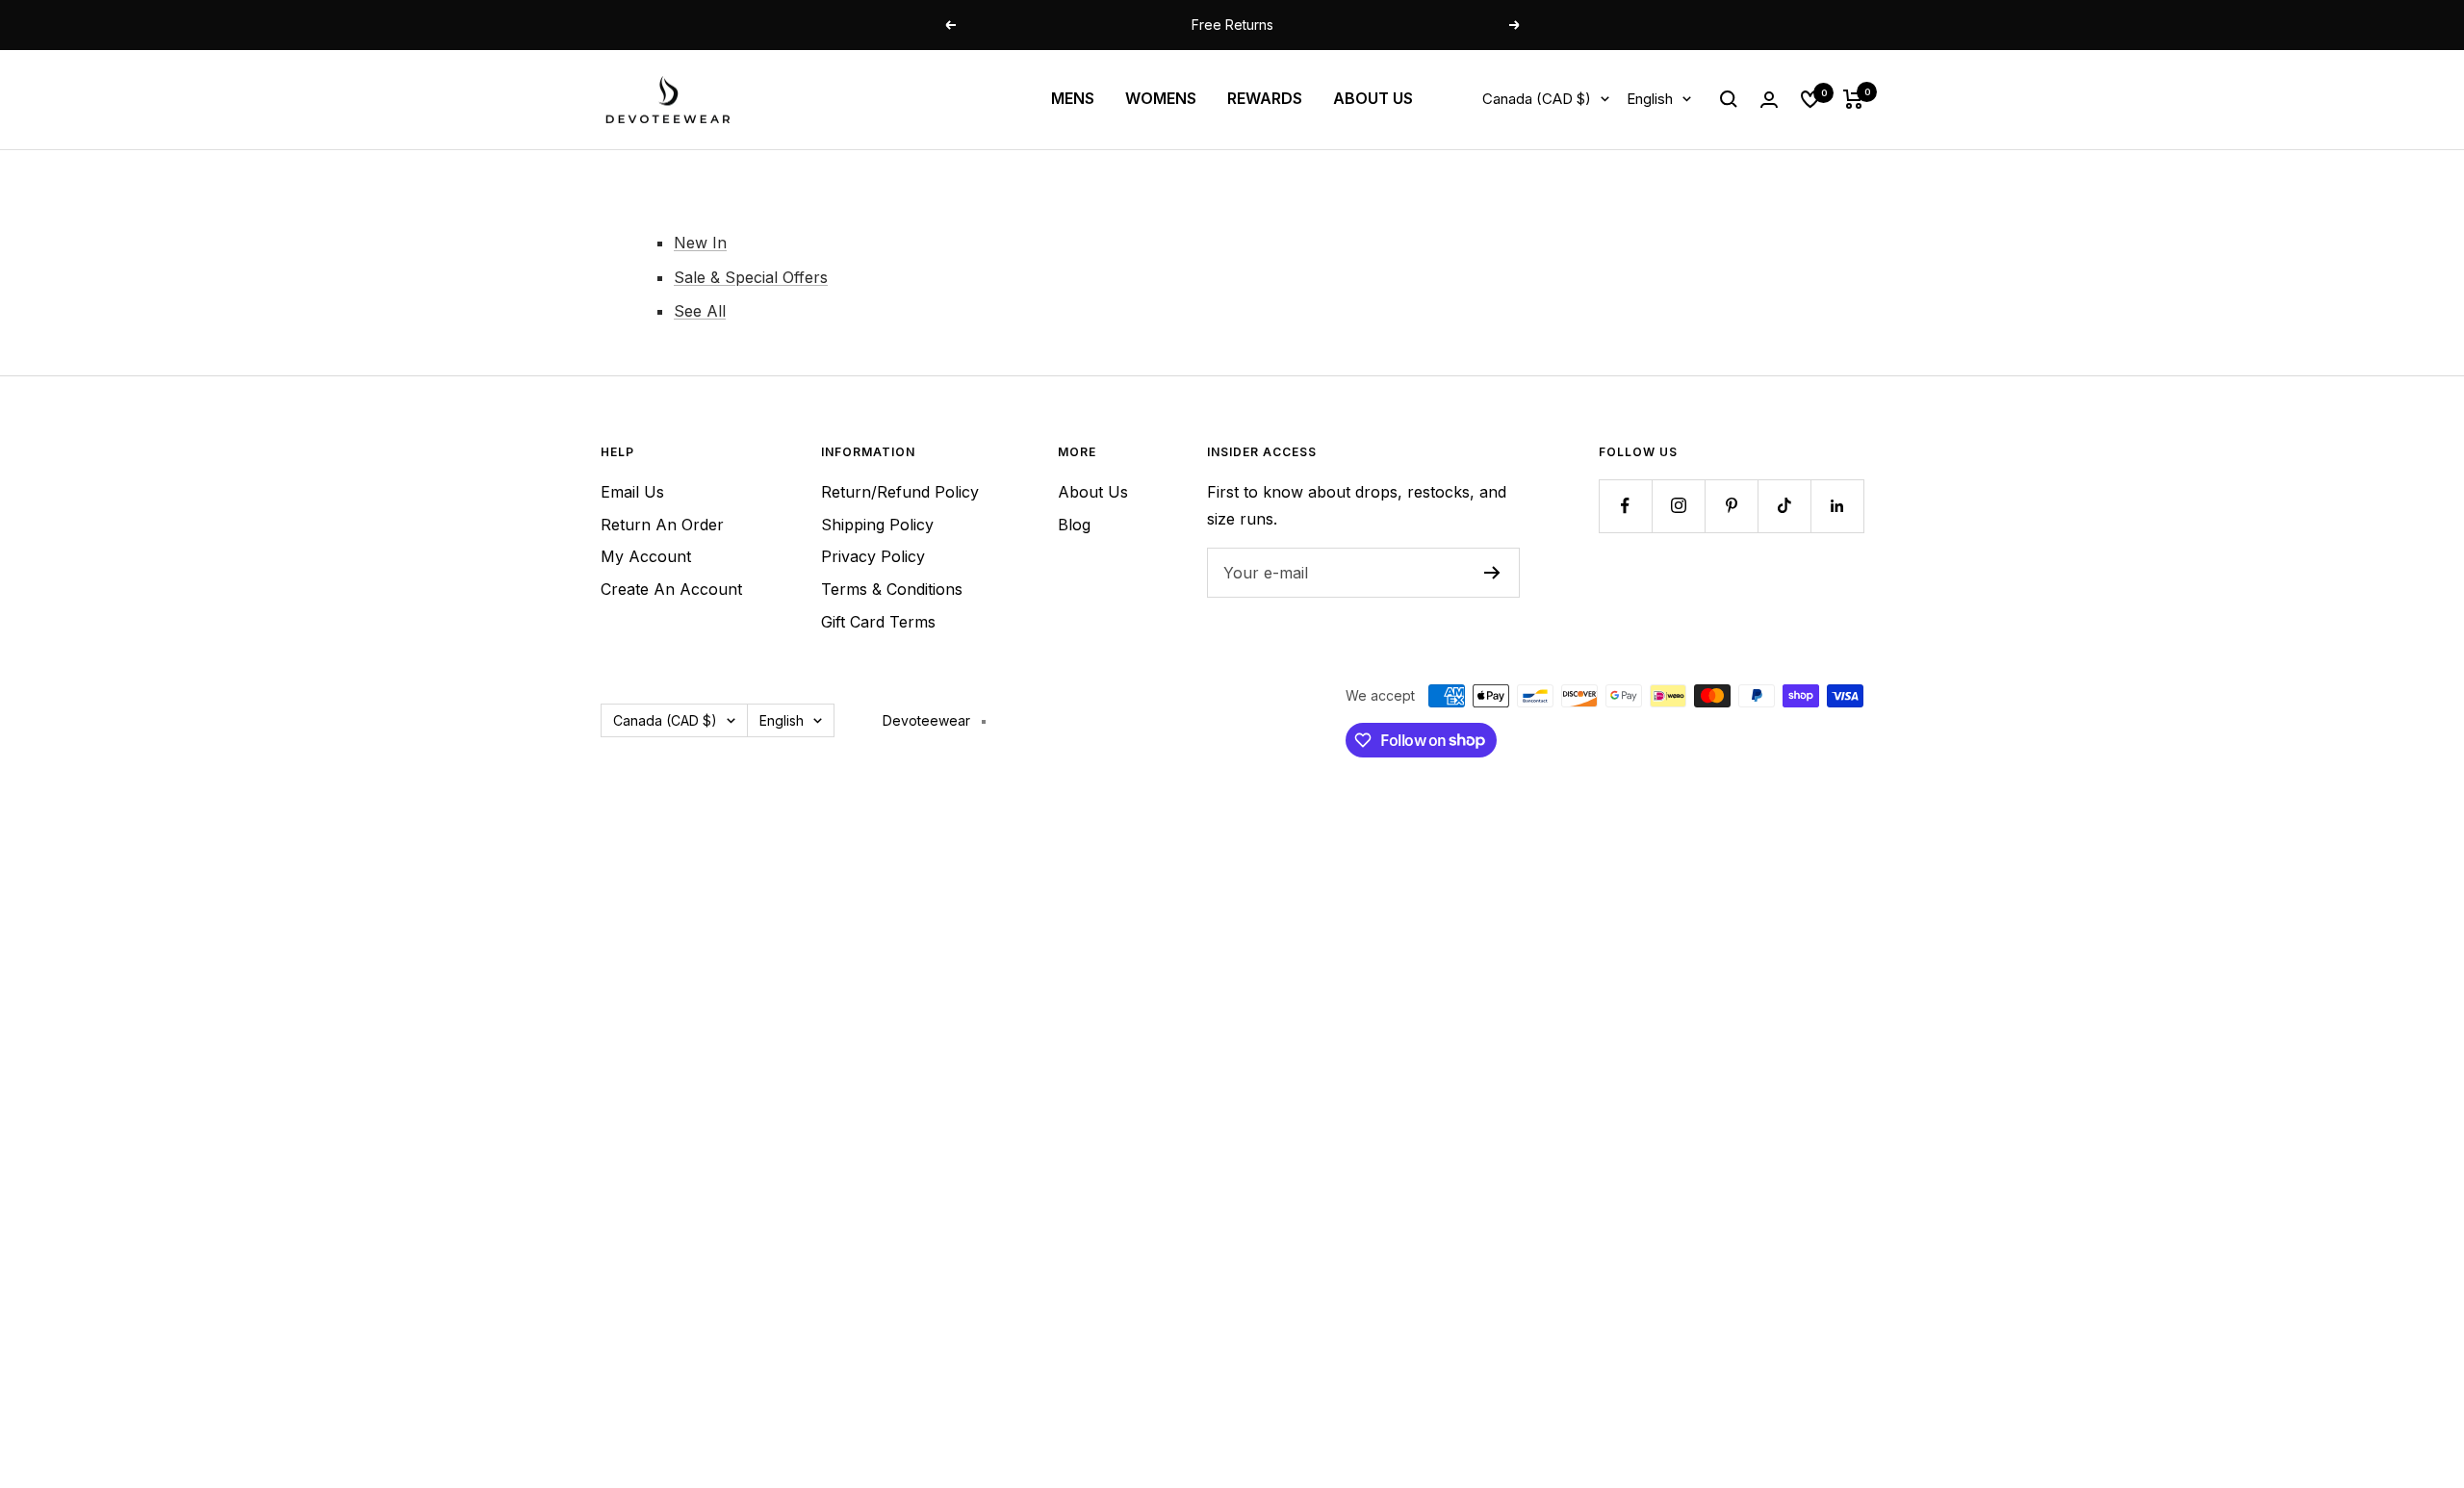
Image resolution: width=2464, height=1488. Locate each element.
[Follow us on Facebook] (1625, 506)
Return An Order (662, 525)
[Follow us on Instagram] (1678, 506)
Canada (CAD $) (1537, 99)
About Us (1093, 492)
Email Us (632, 492)
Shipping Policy (877, 525)
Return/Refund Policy (900, 492)
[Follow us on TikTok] (1784, 506)
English (1650, 99)
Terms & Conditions (892, 589)
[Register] (1492, 573)
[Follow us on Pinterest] (1731, 506)
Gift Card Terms (878, 622)
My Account (646, 556)
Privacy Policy (873, 556)
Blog (1074, 525)
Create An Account (671, 589)
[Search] (1729, 99)
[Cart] (1853, 99)
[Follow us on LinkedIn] (1837, 506)
